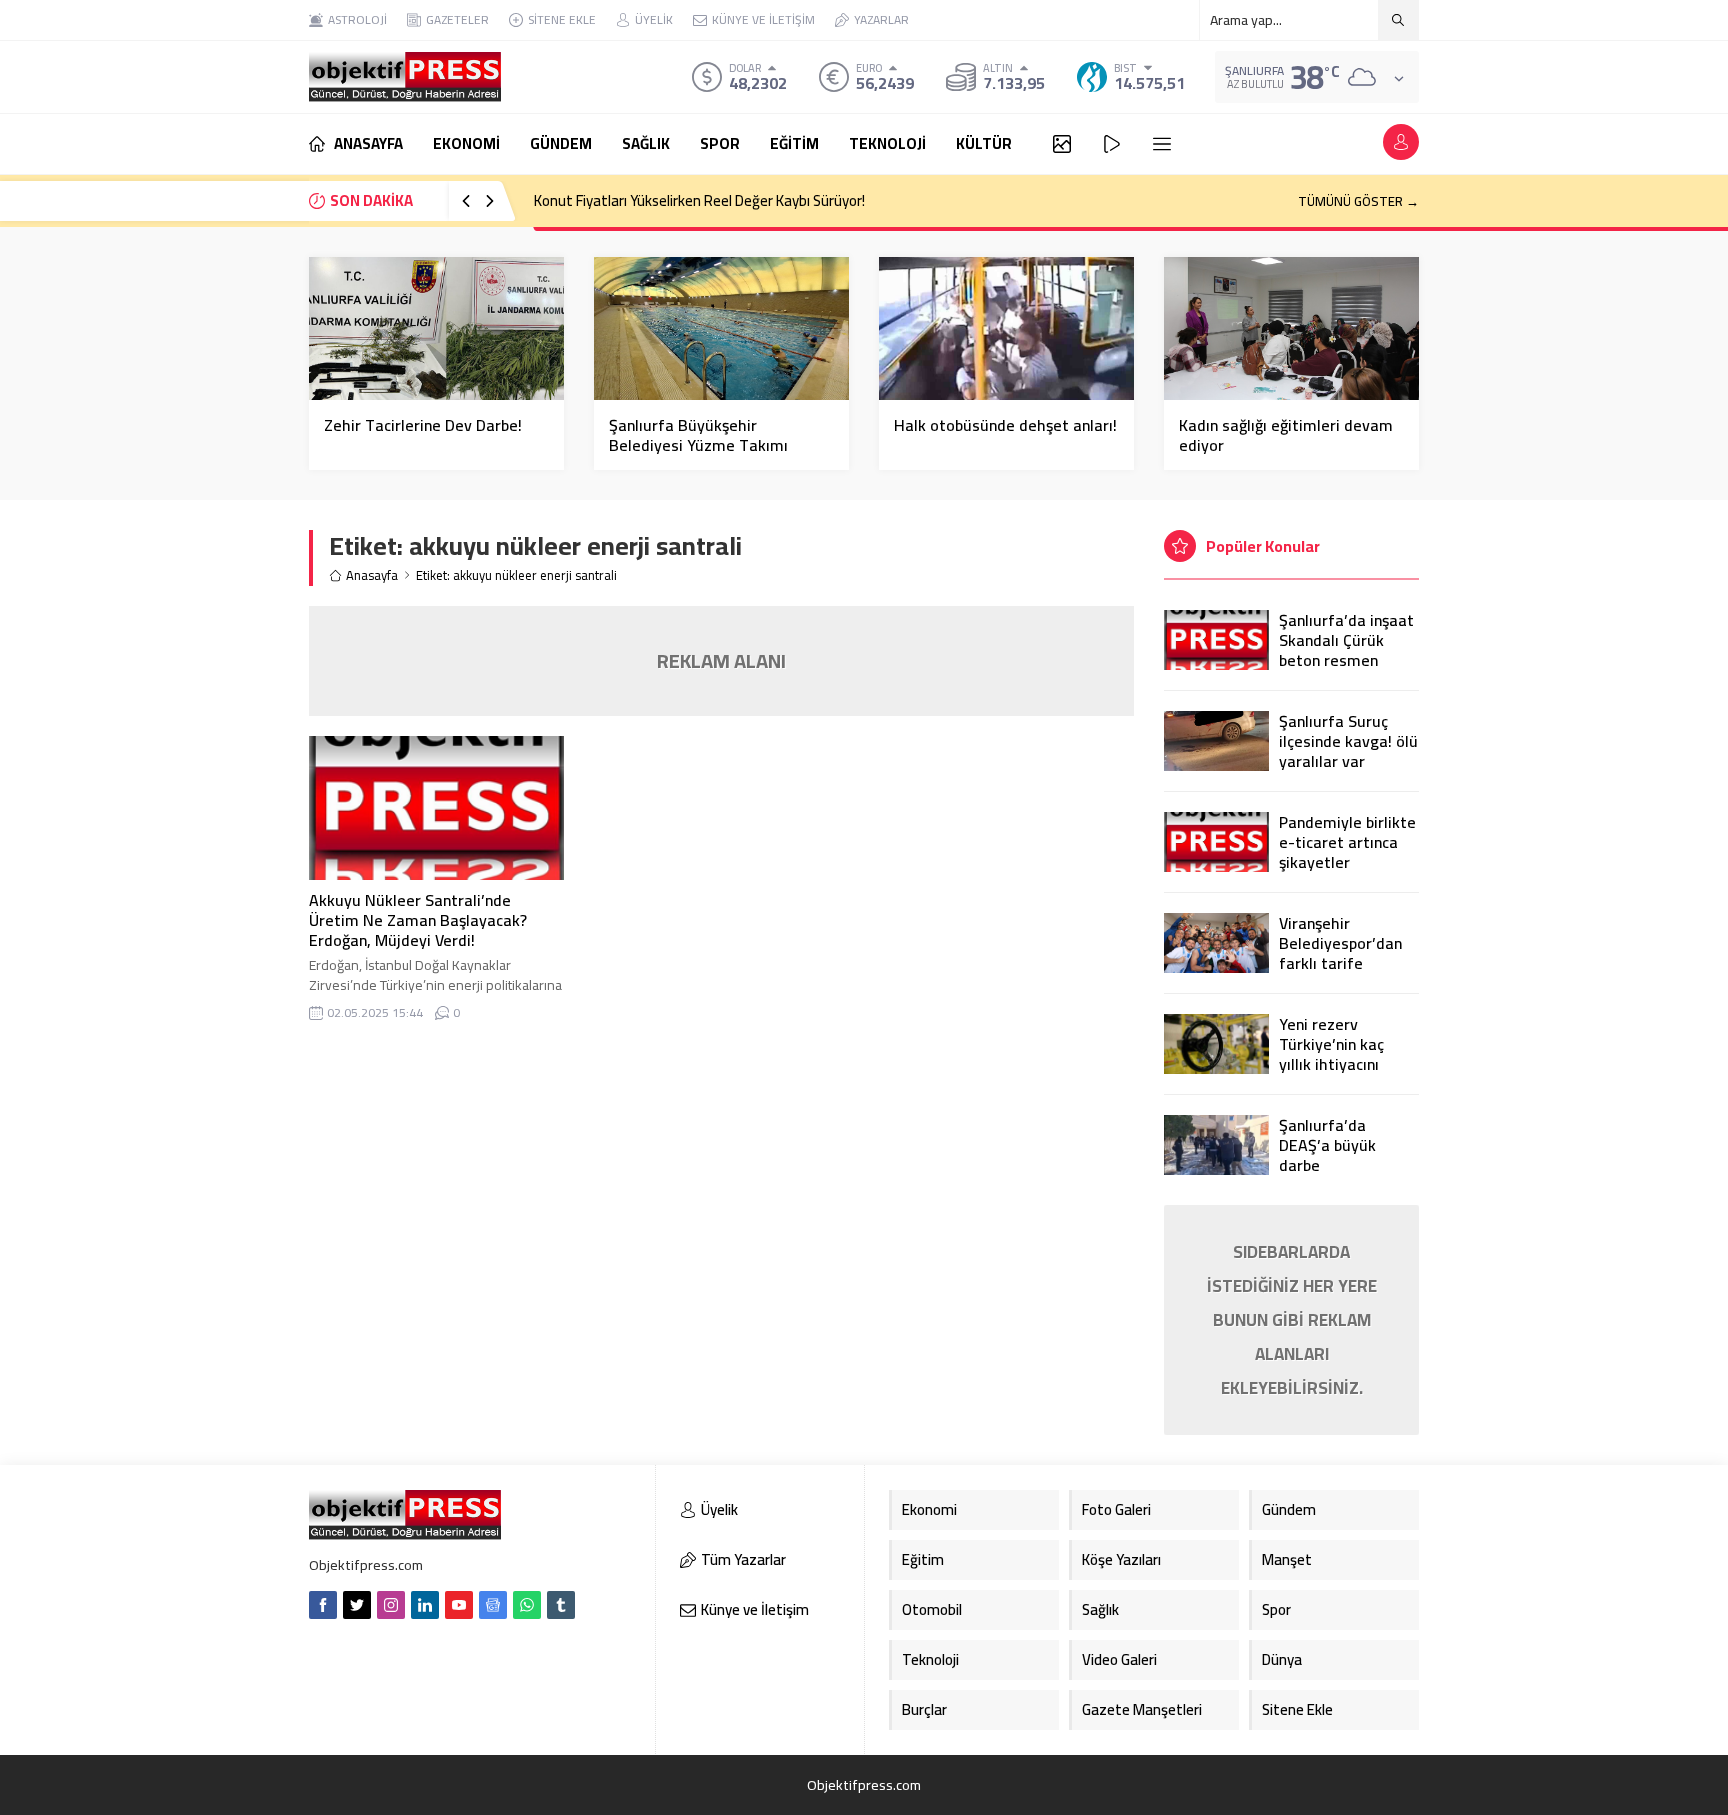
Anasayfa (372, 575)
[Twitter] (357, 1605)
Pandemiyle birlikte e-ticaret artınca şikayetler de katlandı (1347, 852)
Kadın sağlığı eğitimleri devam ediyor (1286, 435)
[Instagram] (391, 1605)
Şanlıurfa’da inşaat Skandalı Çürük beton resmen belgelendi (1346, 650)
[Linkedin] (425, 1605)
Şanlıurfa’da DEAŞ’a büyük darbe (1327, 1145)
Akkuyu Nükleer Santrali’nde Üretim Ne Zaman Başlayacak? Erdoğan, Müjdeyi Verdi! (418, 920)
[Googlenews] (493, 1605)
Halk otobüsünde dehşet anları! (1005, 425)
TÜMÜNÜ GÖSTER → (1358, 201)
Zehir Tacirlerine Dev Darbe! (423, 425)
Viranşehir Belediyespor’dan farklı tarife (1340, 943)
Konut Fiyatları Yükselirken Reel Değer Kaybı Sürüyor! (699, 200)
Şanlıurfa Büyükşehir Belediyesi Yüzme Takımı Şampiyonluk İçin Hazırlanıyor (712, 445)
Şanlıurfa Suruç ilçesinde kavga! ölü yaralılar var (1348, 741)
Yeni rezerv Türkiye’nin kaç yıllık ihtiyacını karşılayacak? (1331, 1054)
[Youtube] (459, 1605)
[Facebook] (323, 1605)
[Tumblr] (561, 1605)
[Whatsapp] (527, 1605)
